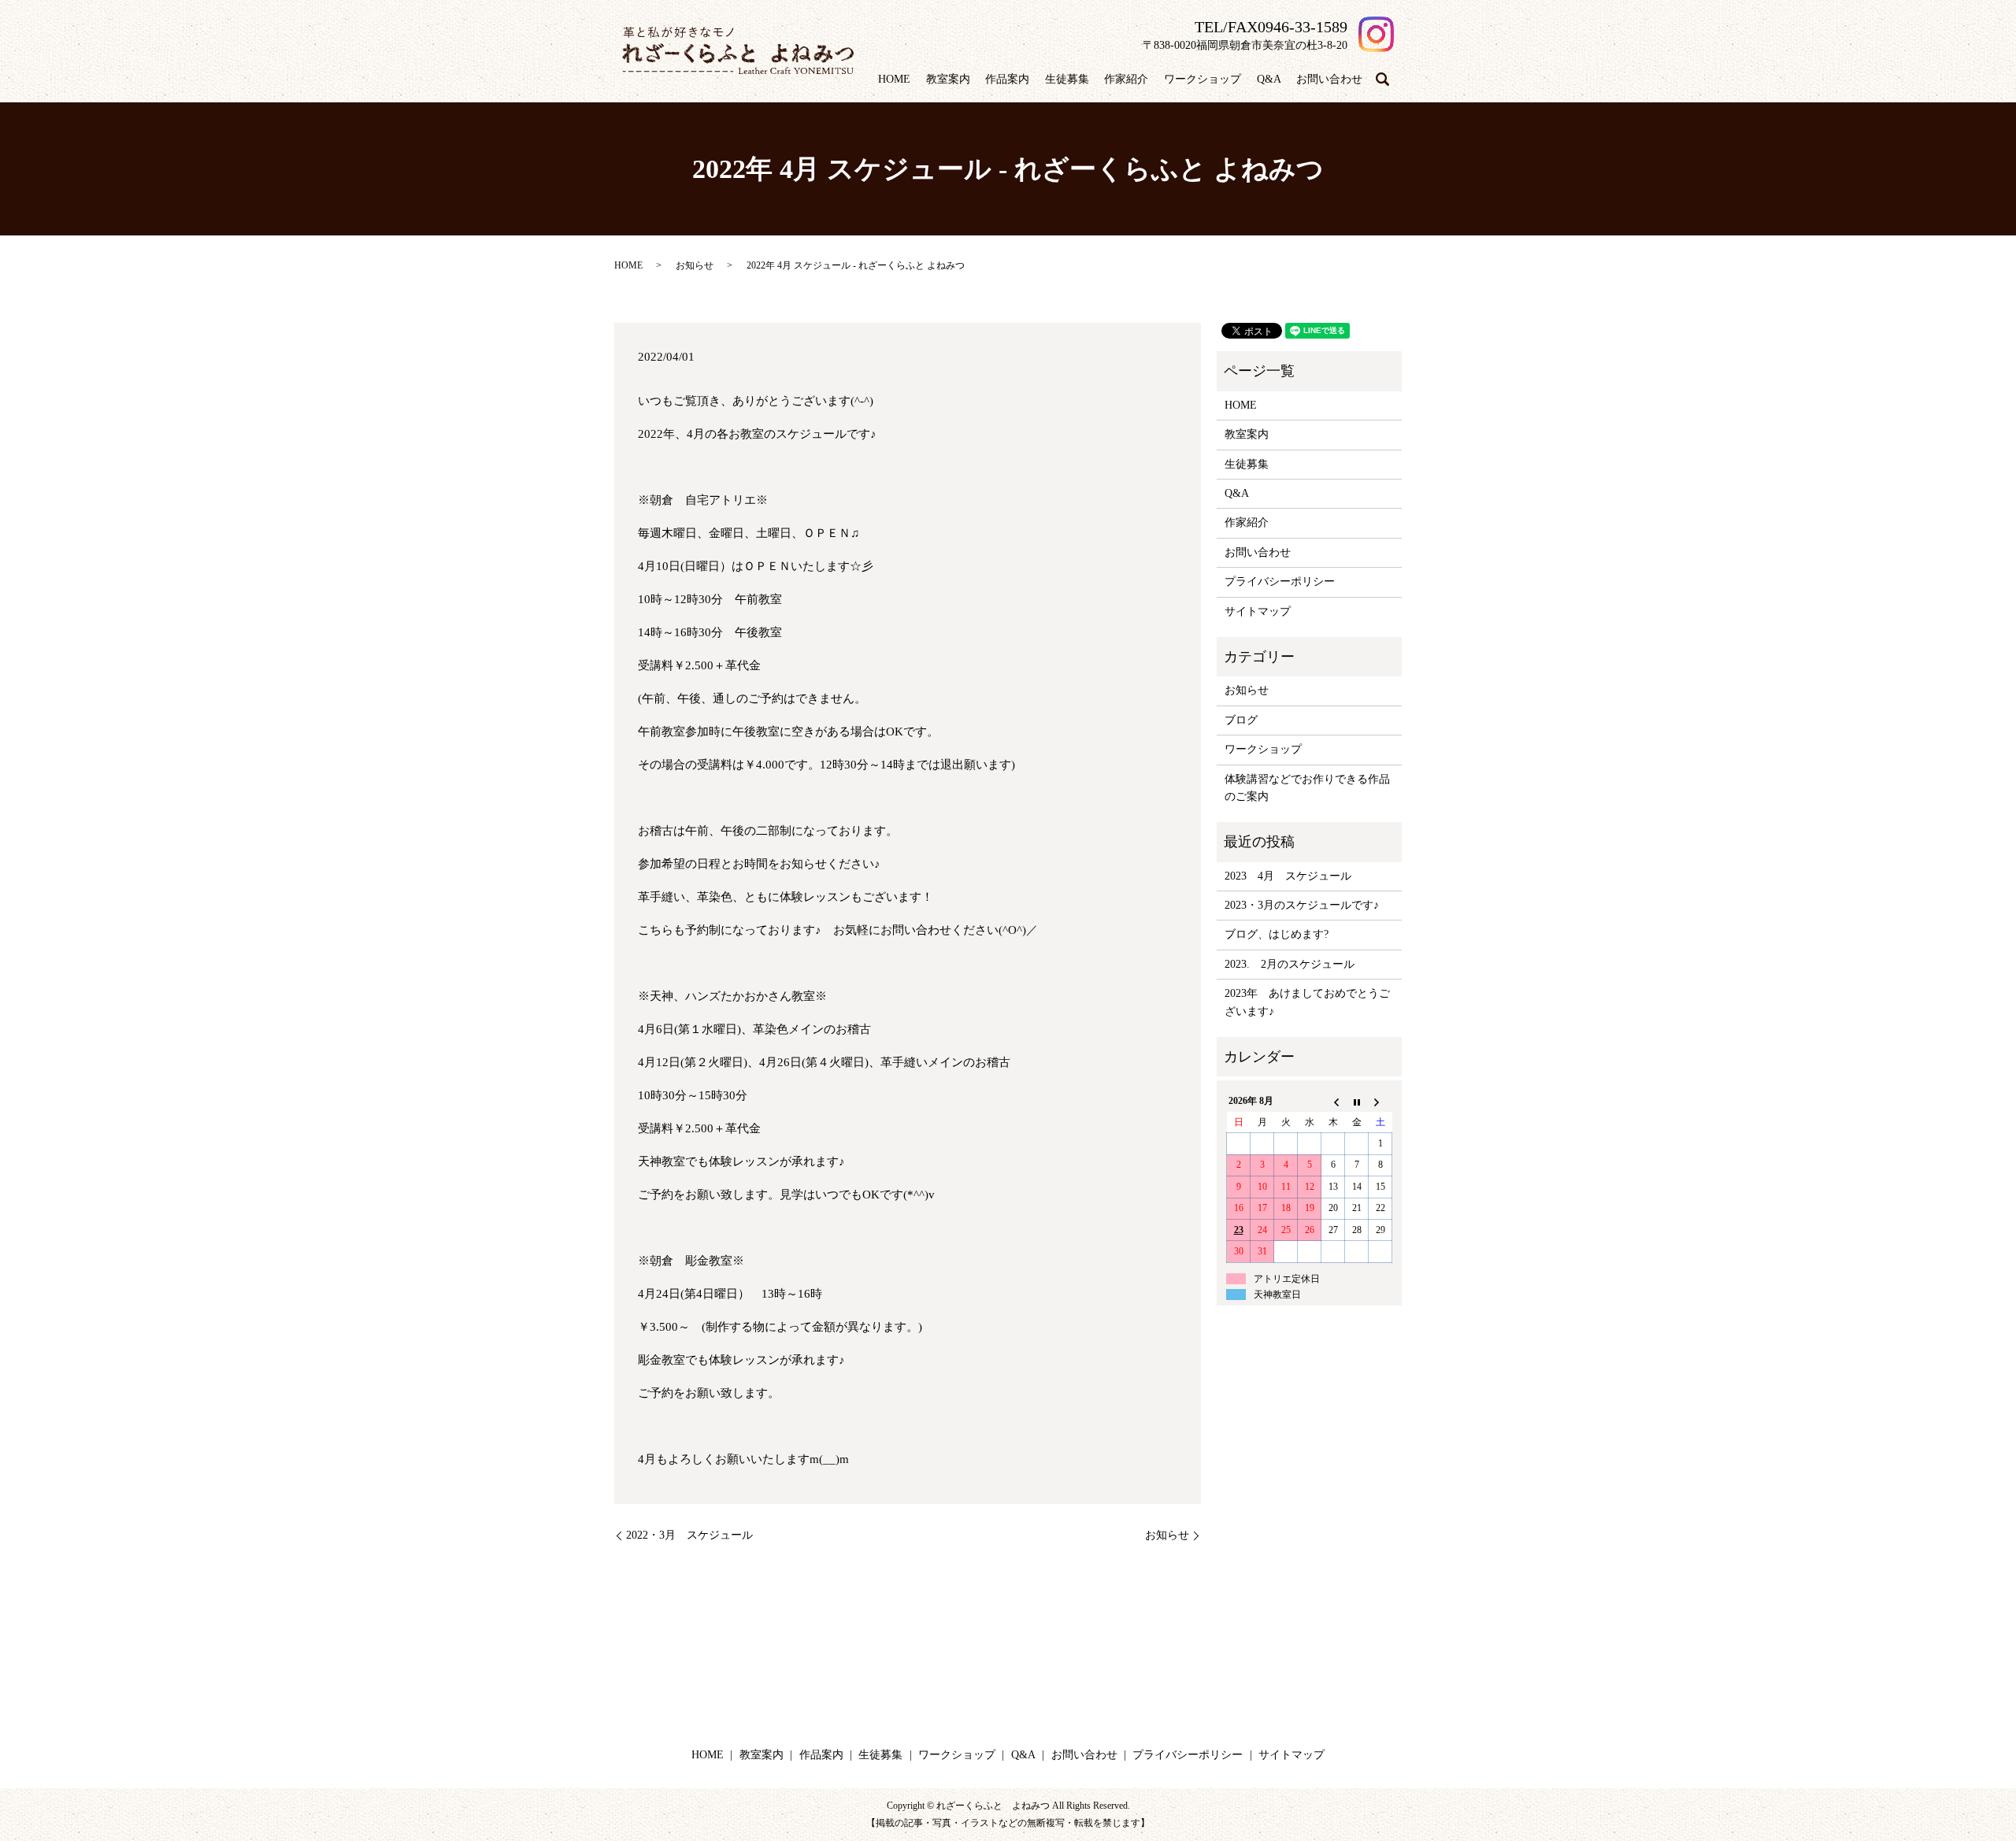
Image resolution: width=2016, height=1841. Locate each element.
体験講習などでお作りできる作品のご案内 (1307, 788)
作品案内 (1007, 79)
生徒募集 (1067, 79)
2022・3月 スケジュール (689, 1535)
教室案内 (948, 79)
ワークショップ (1203, 79)
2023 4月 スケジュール (1288, 876)
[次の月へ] (1380, 1102)
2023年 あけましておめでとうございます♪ (1307, 1002)
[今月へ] (1357, 1102)
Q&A (1269, 79)
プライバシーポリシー (1280, 582)
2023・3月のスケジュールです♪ (1302, 905)
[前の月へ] (1333, 1102)
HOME (894, 79)
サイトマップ (1258, 611)
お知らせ (695, 265)
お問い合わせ (1329, 79)
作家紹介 (1126, 79)
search (1382, 80)
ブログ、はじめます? (1277, 934)
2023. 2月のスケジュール (1290, 964)
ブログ (1241, 720)
